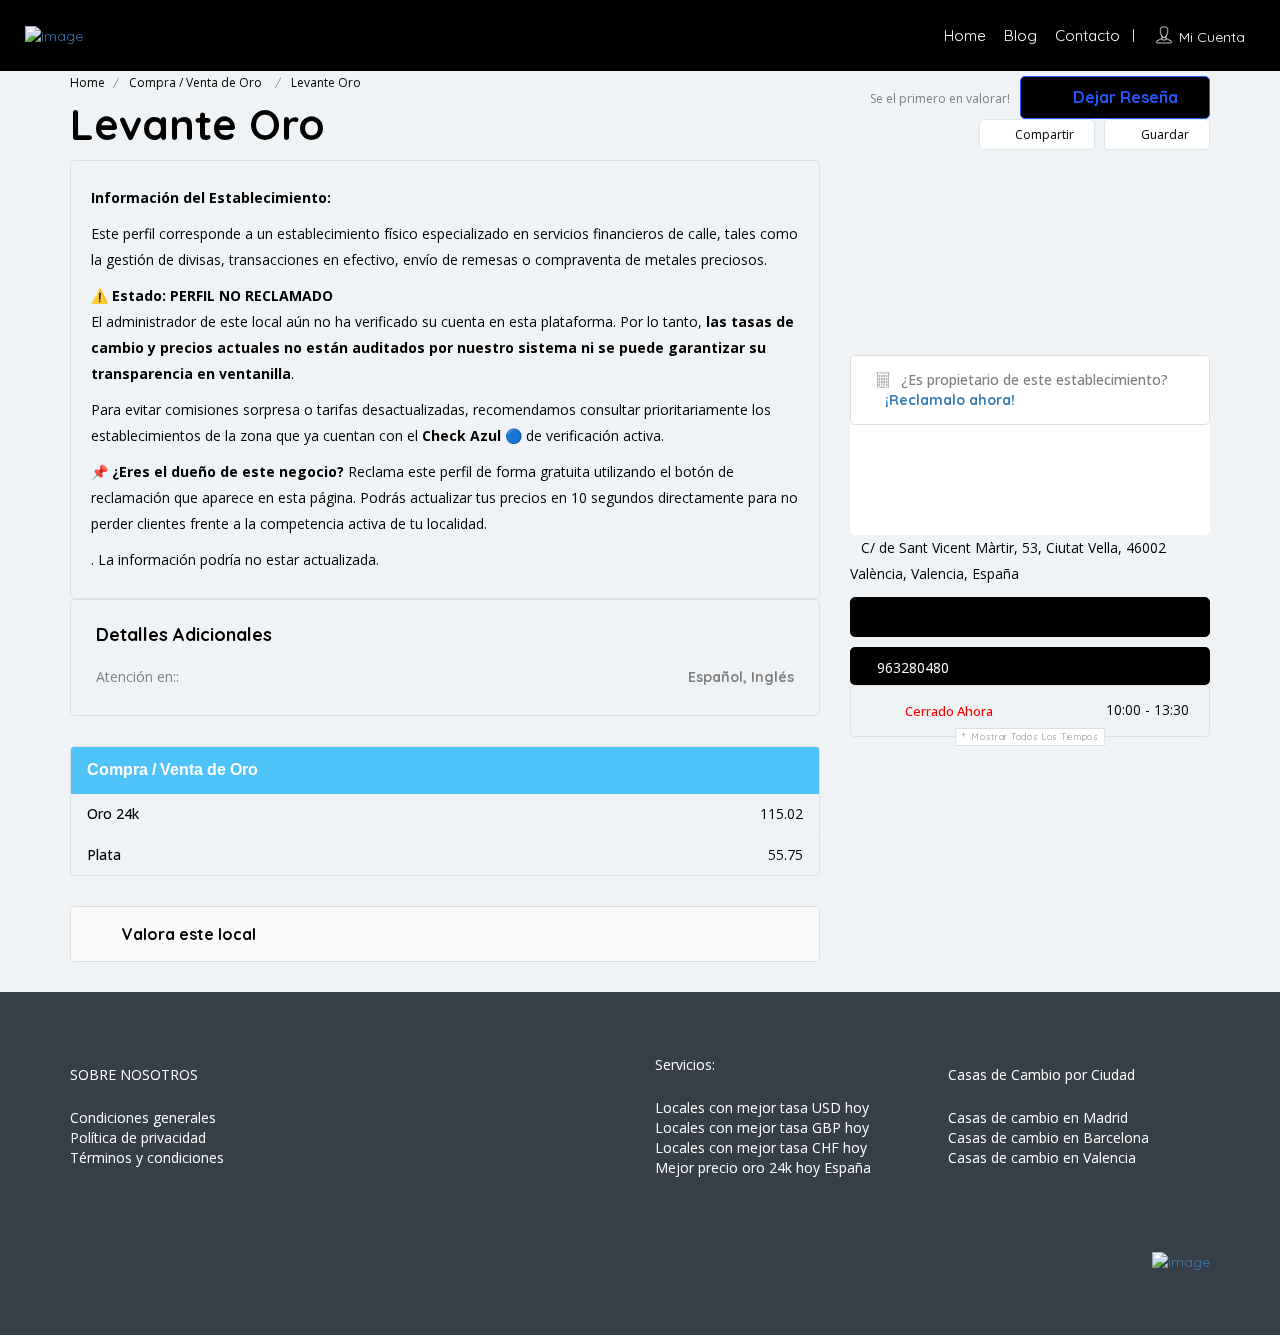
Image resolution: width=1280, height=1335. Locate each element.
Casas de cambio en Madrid (1038, 1117)
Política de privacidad (138, 1137)
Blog (1020, 35)
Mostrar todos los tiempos (1035, 736)
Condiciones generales (143, 1117)
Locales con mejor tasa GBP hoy (762, 1127)
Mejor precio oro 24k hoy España (763, 1167)
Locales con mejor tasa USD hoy (762, 1107)
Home (965, 35)
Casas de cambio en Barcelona (1048, 1137)
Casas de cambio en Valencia (1042, 1157)
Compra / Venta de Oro (195, 82)
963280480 (911, 667)
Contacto (1087, 35)
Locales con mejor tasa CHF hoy (761, 1147)
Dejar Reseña (1123, 97)
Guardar (1163, 134)
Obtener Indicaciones (931, 618)
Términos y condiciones (147, 1157)
